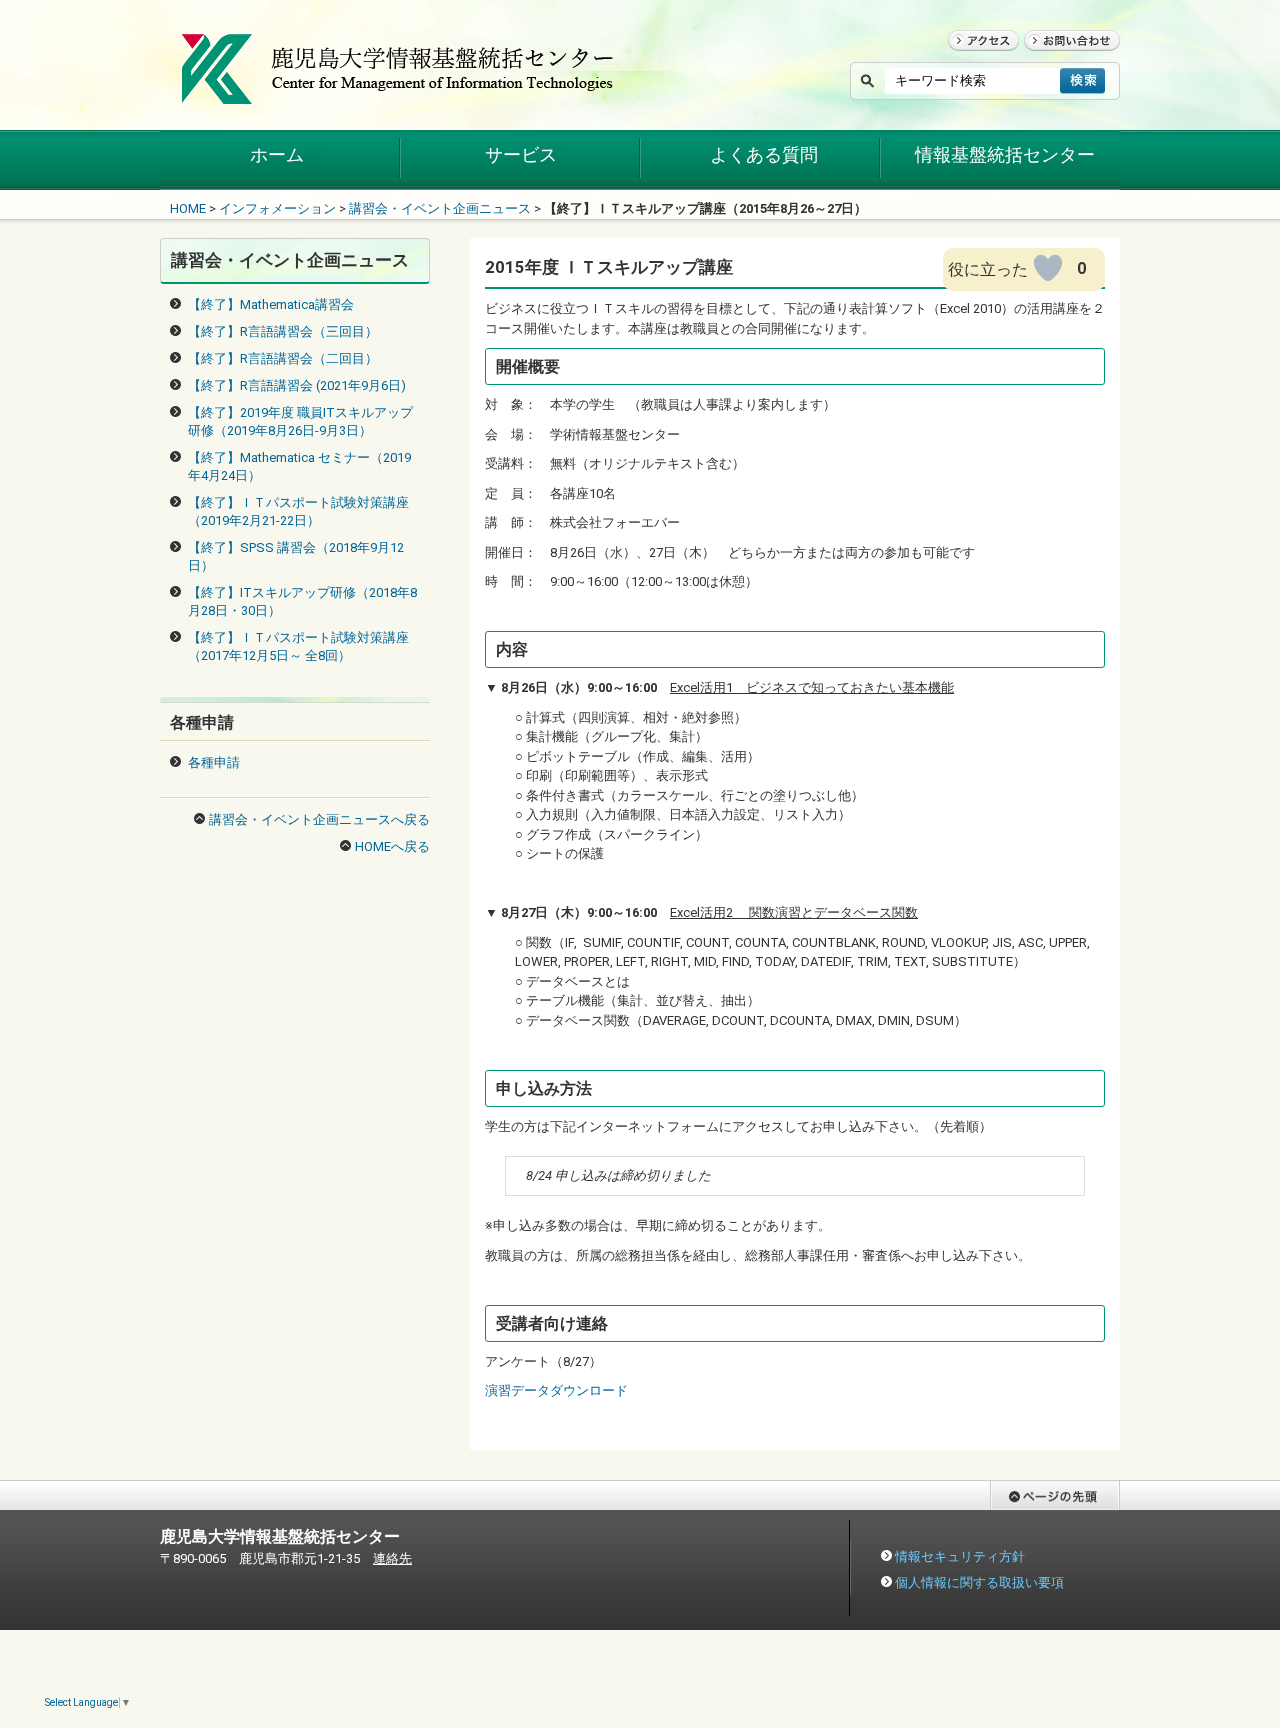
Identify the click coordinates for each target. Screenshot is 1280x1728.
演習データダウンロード (556, 1390)
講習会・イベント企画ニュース (440, 208)
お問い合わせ (1063, 59)
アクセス (974, 59)
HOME (188, 208)
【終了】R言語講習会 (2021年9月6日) (297, 385)
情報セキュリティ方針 (960, 1556)
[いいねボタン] (1048, 268)
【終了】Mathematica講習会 (271, 304)
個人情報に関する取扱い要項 (979, 1582)
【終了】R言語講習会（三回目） (283, 331)
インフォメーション (277, 208)
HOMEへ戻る (392, 846)
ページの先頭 (1029, 1519)
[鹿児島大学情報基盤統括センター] (399, 93)
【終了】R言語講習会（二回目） (283, 358)
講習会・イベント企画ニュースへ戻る (319, 819)
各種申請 (214, 762)
